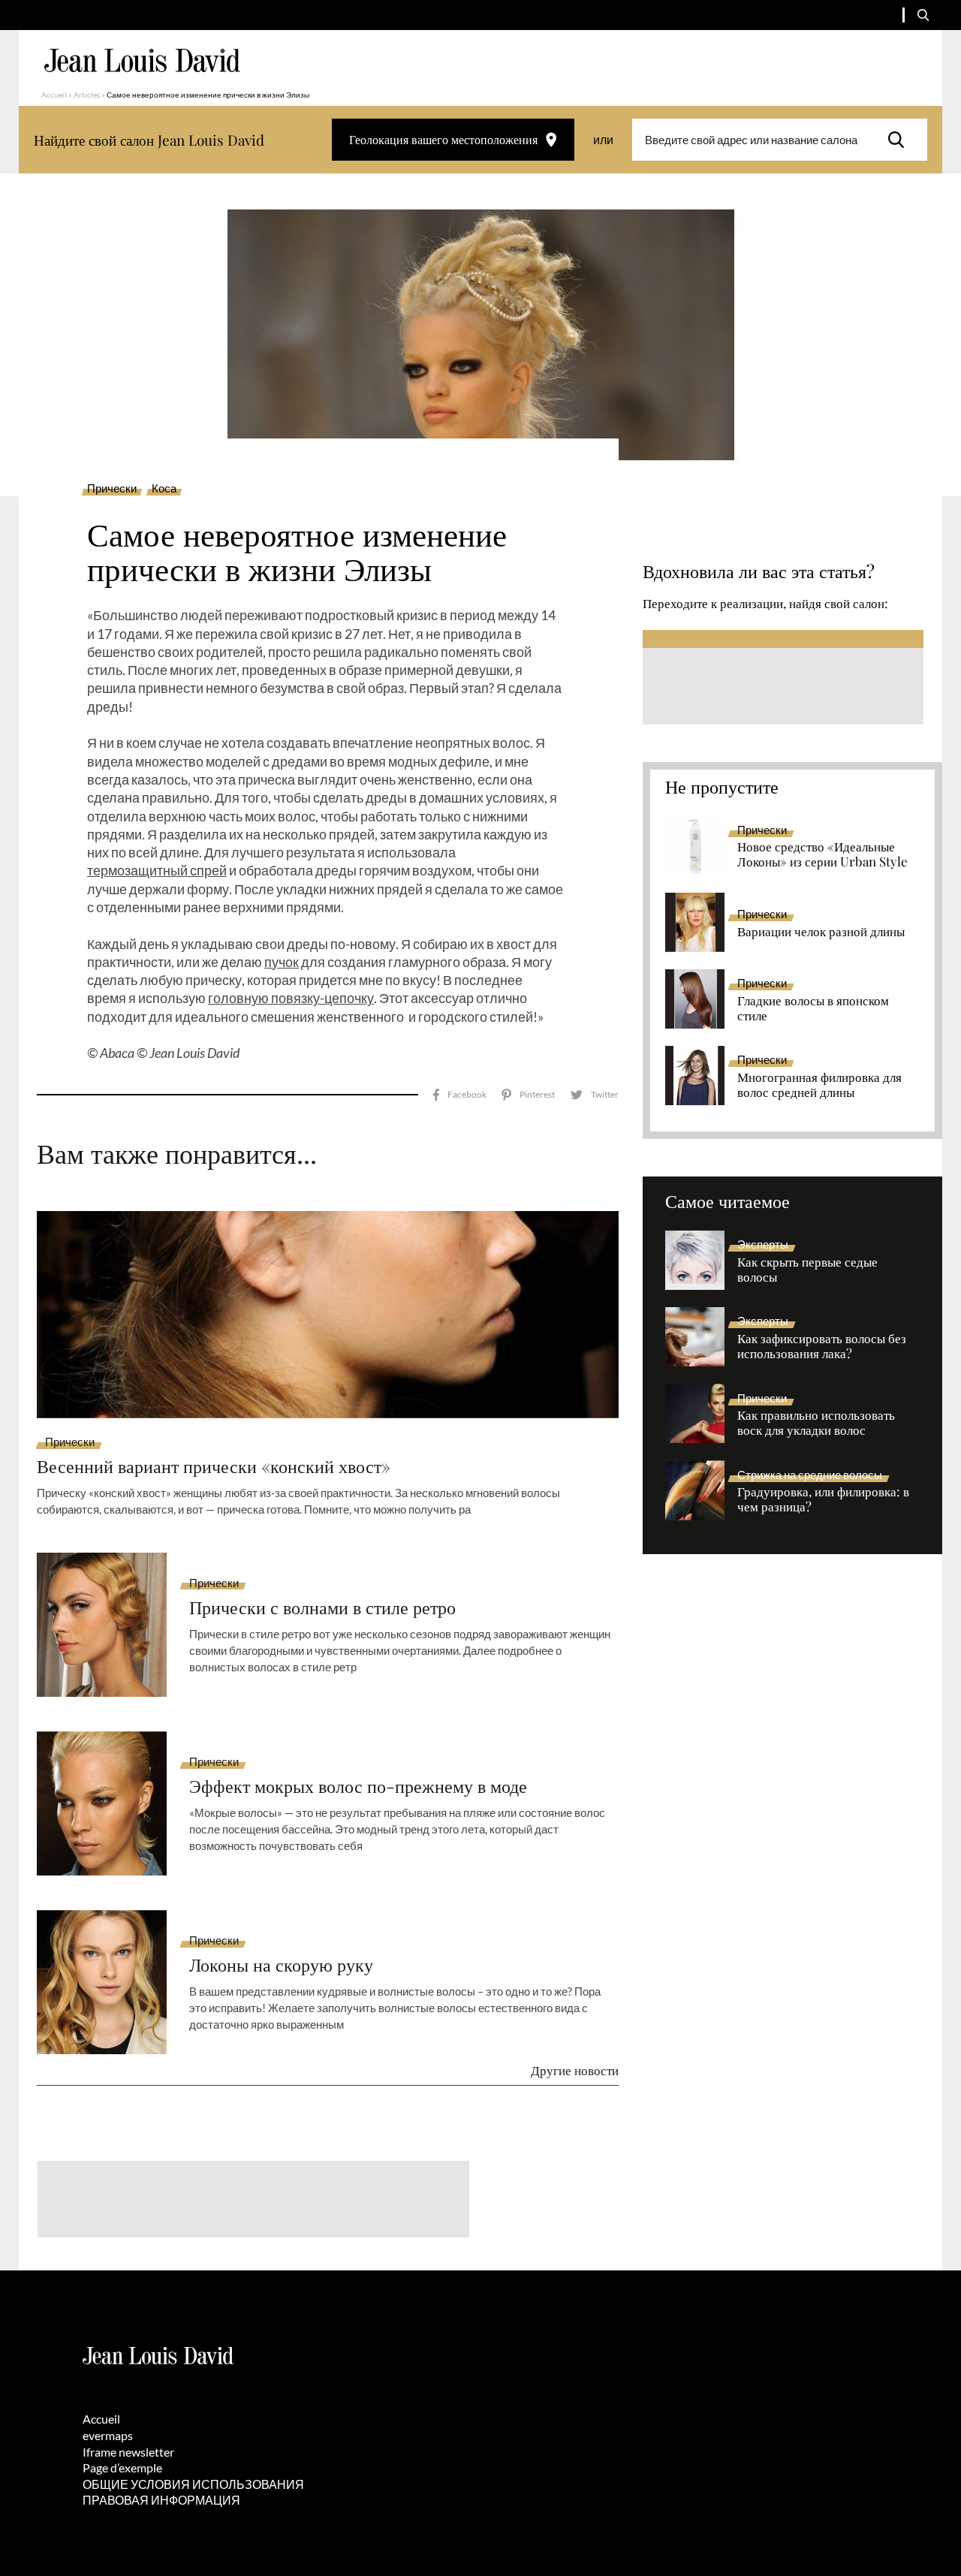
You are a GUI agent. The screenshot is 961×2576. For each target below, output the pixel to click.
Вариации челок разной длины (821, 932)
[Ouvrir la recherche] (923, 15)
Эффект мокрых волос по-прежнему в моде (358, 1786)
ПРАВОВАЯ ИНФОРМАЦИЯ (161, 2500)
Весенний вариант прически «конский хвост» (214, 1466)
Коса (164, 489)
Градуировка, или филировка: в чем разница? (823, 1499)
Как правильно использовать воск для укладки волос (816, 1423)
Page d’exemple (122, 2468)
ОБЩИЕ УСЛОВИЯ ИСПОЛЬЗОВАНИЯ (193, 2484)
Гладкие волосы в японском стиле (813, 1008)
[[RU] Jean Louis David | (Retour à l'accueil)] (142, 60)
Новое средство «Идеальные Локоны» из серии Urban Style (822, 854)
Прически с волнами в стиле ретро (322, 1607)
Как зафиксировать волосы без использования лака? (822, 1346)
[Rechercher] (900, 140)
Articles (87, 95)
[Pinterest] (528, 1095)
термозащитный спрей (157, 870)
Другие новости (575, 2070)
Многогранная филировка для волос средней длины (819, 1085)
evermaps (108, 2435)
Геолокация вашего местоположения (443, 139)
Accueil (54, 95)
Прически (112, 489)
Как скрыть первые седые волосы (807, 1270)
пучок (282, 962)
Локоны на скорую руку (281, 1964)
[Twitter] (594, 1095)
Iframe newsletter (128, 2452)
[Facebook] (460, 1095)
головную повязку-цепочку (291, 998)
